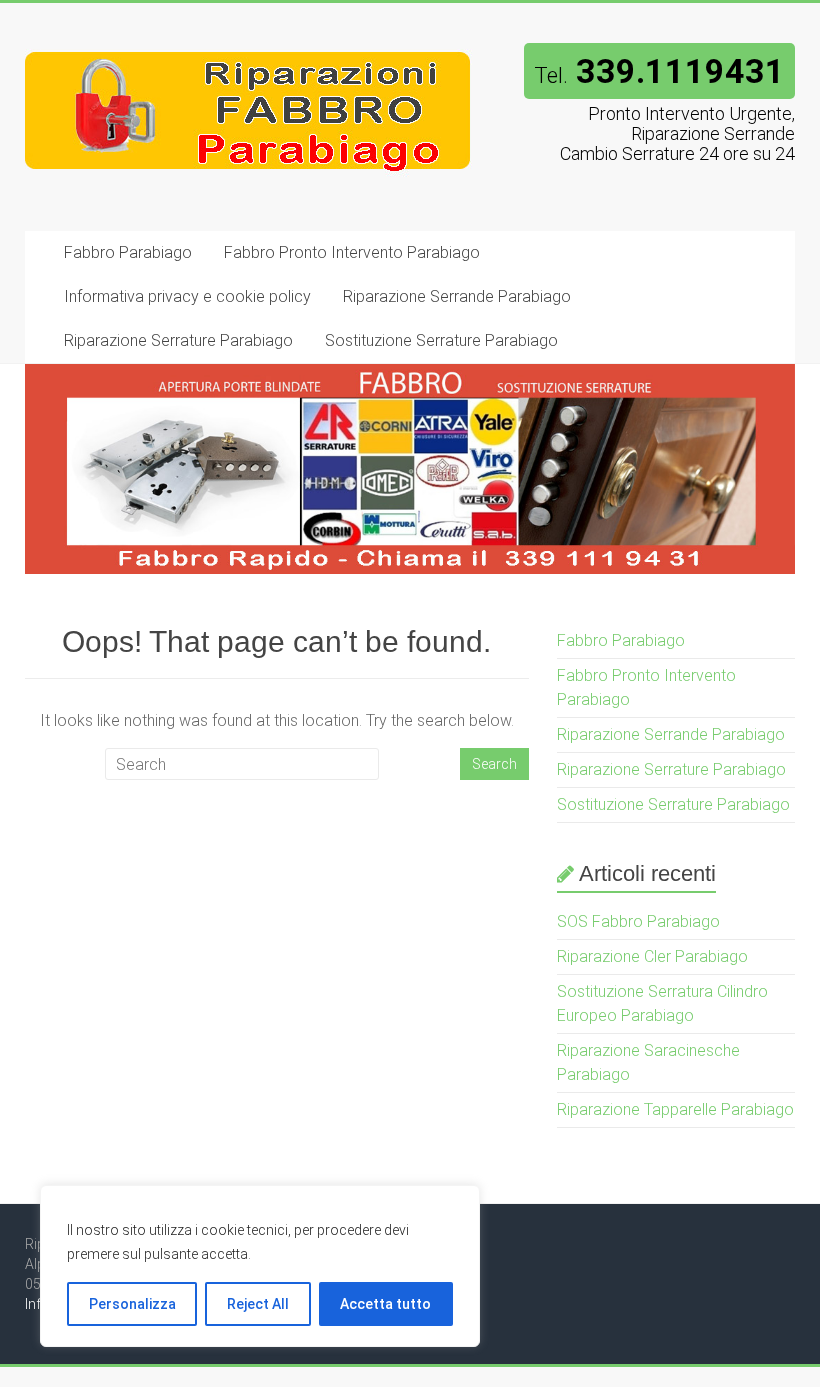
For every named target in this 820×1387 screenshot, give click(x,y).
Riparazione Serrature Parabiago (178, 340)
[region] (260, 1266)
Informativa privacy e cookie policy (187, 296)
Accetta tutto (385, 1304)
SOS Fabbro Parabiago (638, 921)
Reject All (258, 1304)
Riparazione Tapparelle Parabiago (675, 1109)
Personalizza (132, 1304)
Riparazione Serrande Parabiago (457, 296)
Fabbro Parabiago (128, 252)
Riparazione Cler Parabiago (652, 956)
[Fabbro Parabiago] (248, 42)
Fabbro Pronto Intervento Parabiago (352, 252)
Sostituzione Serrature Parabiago (441, 340)
